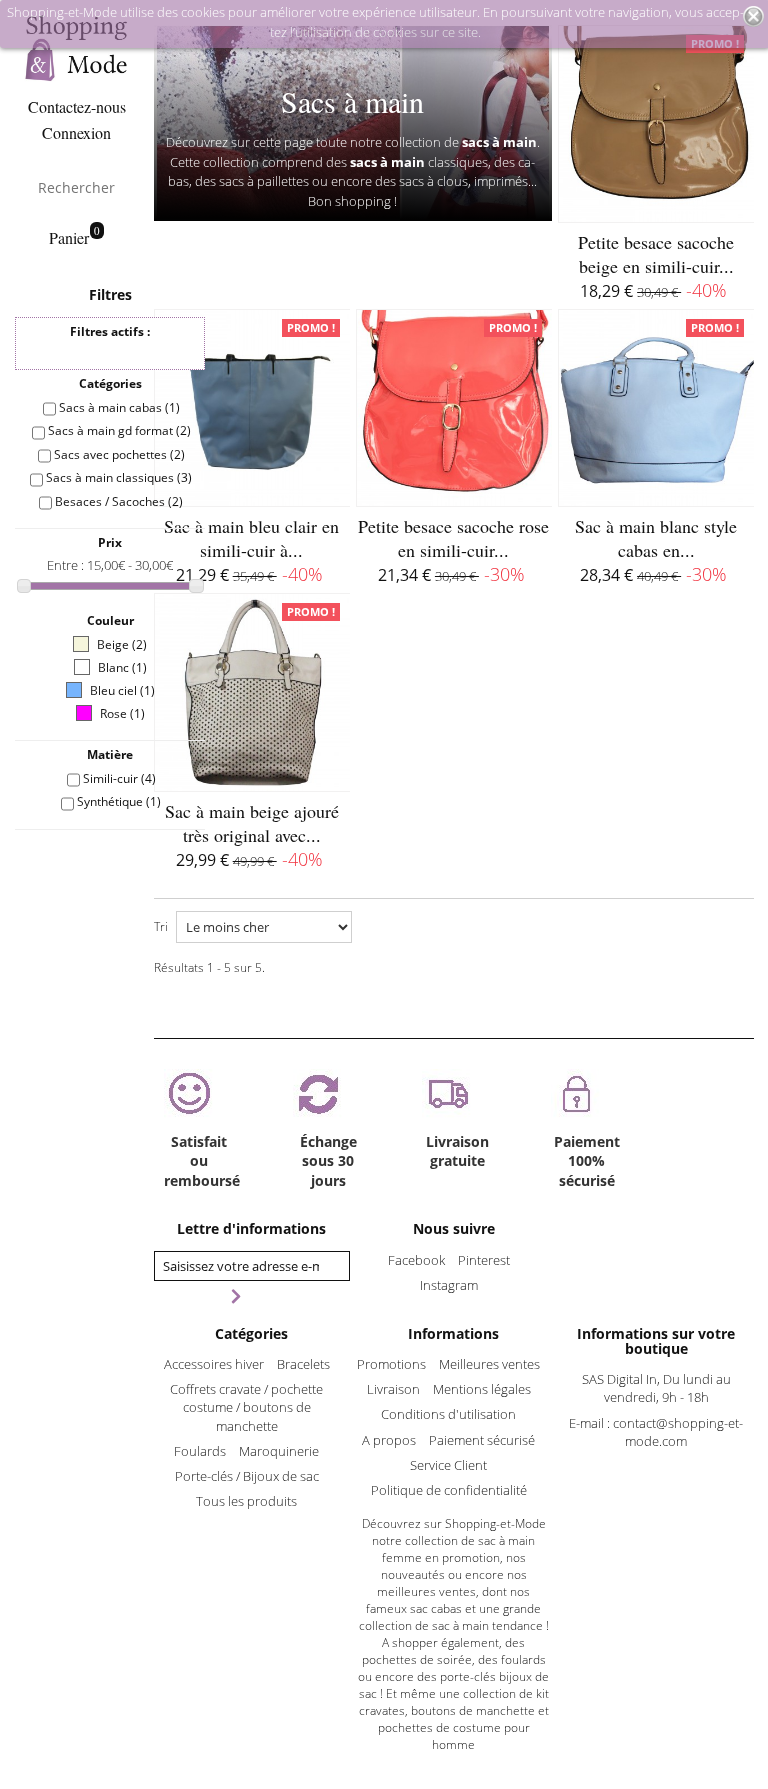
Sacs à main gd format (119, 430)
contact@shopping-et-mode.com (678, 1432)
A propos (389, 1440)
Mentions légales (482, 1389)
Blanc (122, 667)
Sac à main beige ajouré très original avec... (252, 823)
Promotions (391, 1364)
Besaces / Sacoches (119, 501)
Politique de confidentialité (449, 1490)
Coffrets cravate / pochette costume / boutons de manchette (246, 1407)
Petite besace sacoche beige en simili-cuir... (656, 254)
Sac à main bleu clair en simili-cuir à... (251, 538)
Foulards (200, 1451)
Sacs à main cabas (119, 407)
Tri (161, 926)
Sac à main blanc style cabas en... (656, 538)
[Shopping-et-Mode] (76, 48)
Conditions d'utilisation (448, 1414)
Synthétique (119, 801)
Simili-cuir (119, 778)
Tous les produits (246, 1501)
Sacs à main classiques (119, 477)
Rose (122, 713)
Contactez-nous (77, 106)
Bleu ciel (122, 690)
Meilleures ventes (489, 1364)
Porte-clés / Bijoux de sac (247, 1476)
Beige (122, 644)
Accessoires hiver (214, 1364)
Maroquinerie (279, 1451)
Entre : (67, 565)
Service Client (448, 1465)
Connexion (76, 132)
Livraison (393, 1389)
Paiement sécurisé (482, 1440)
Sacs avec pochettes (119, 454)
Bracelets (303, 1364)
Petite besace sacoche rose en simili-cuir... (453, 538)
